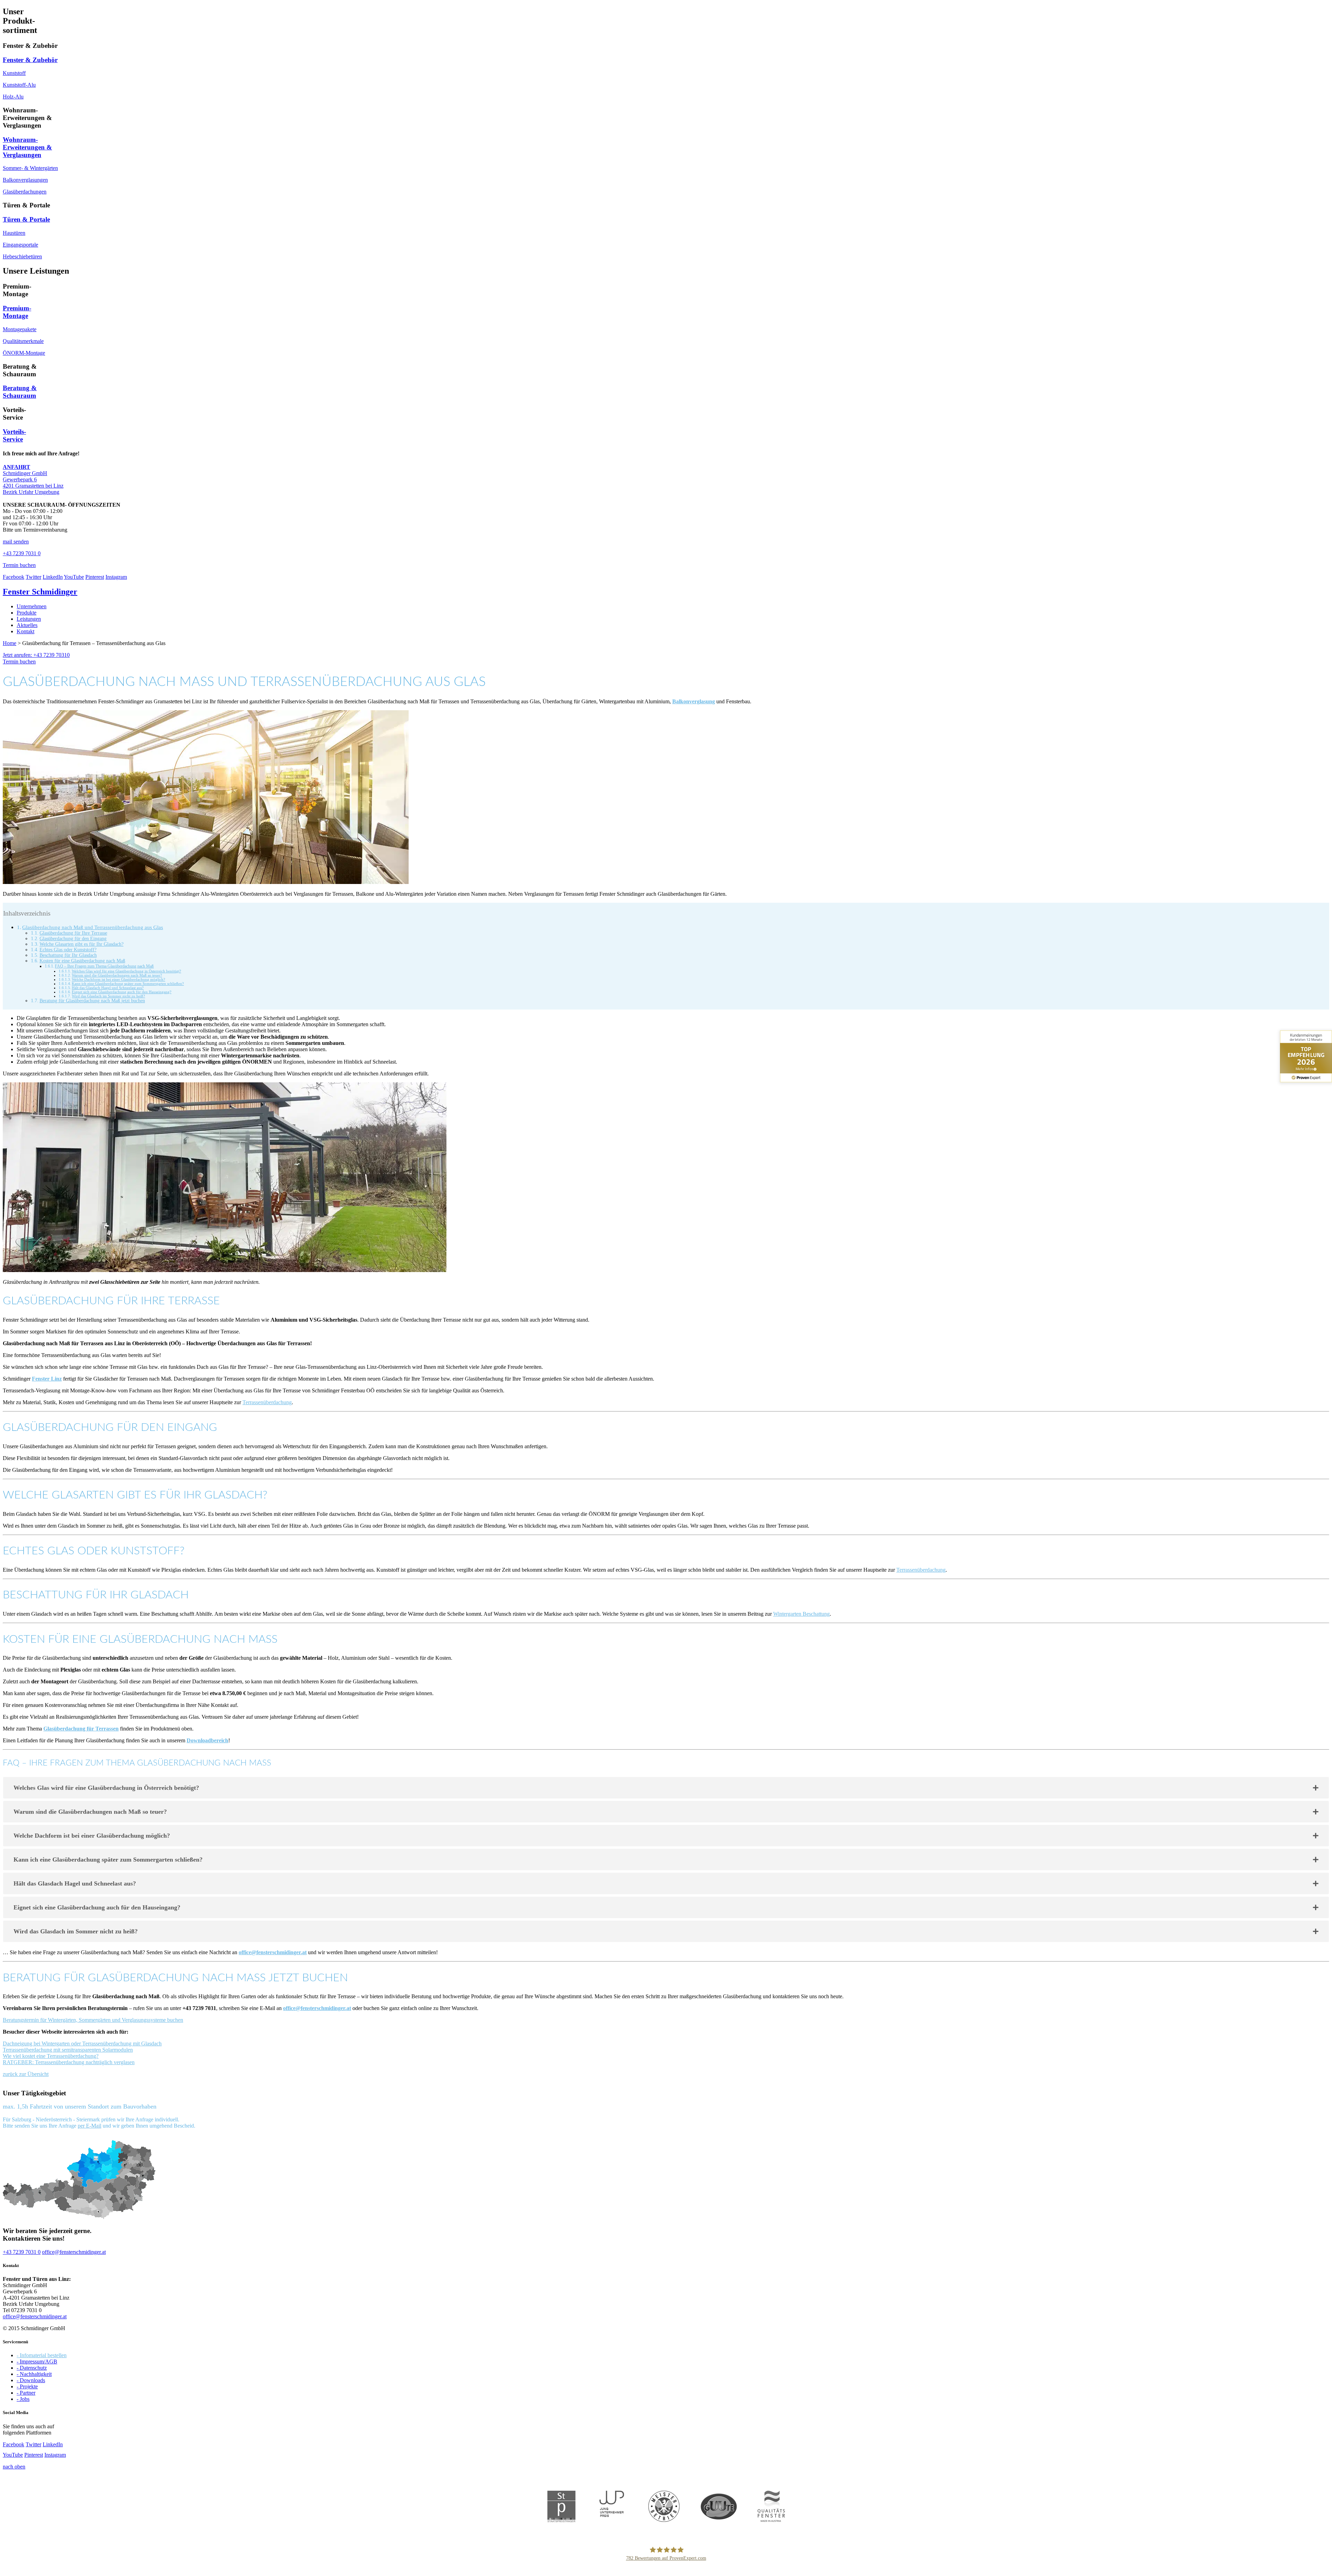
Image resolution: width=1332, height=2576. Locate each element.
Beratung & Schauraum (20, 392)
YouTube (74, 577)
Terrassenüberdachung (267, 1402)
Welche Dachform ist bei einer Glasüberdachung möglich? (118, 979)
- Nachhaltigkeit (34, 2374)
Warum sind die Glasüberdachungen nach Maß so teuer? (117, 975)
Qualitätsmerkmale (23, 341)
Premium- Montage (17, 312)
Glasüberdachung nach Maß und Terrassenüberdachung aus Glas (93, 927)
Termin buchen (19, 662)
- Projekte (27, 2386)
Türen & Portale (26, 219)
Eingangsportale (20, 245)
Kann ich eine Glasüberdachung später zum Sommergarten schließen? (128, 984)
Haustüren (14, 233)
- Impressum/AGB (37, 2362)
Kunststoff (14, 73)
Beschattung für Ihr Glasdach (68, 955)
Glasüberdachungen (25, 192)
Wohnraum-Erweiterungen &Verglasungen (27, 147)
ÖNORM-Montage (24, 353)
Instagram (116, 577)
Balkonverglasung (694, 701)
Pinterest (95, 577)
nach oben (14, 2467)
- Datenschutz (32, 2368)
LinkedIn (53, 577)
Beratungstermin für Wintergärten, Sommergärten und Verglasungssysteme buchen (93, 2020)
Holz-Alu (13, 97)
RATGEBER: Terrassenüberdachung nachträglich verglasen (69, 2062)
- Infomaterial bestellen (42, 2355)
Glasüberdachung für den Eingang (73, 939)
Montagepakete (20, 329)
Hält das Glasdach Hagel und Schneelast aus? (108, 988)
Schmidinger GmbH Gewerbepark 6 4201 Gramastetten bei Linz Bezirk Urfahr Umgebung (33, 479)
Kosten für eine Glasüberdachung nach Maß (82, 961)
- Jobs (23, 2399)
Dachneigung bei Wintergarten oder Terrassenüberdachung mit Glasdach (82, 2043)
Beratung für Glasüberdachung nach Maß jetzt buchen (92, 1001)
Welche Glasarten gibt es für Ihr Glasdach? (82, 944)
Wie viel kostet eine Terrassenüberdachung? (51, 2056)
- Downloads (31, 2380)
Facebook (14, 577)
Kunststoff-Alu (19, 85)
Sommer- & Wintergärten (30, 168)
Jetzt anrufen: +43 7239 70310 (36, 655)
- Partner (26, 2393)
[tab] (666, 1788)
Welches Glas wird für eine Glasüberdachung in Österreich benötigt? (126, 971)
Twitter (33, 577)
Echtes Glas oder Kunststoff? (68, 950)
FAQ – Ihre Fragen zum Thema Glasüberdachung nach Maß (104, 966)
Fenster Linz (47, 1379)
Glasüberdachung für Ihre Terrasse (73, 933)
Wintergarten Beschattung (801, 1614)
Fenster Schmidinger (40, 592)
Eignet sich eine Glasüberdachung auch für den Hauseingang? (122, 992)
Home (10, 643)
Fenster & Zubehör (30, 60)
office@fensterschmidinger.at (273, 1952)
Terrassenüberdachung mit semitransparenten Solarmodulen (68, 2050)
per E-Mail (89, 2126)
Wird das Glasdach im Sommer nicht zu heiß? (108, 996)
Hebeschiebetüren (22, 256)
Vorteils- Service (14, 435)
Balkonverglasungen (25, 180)
